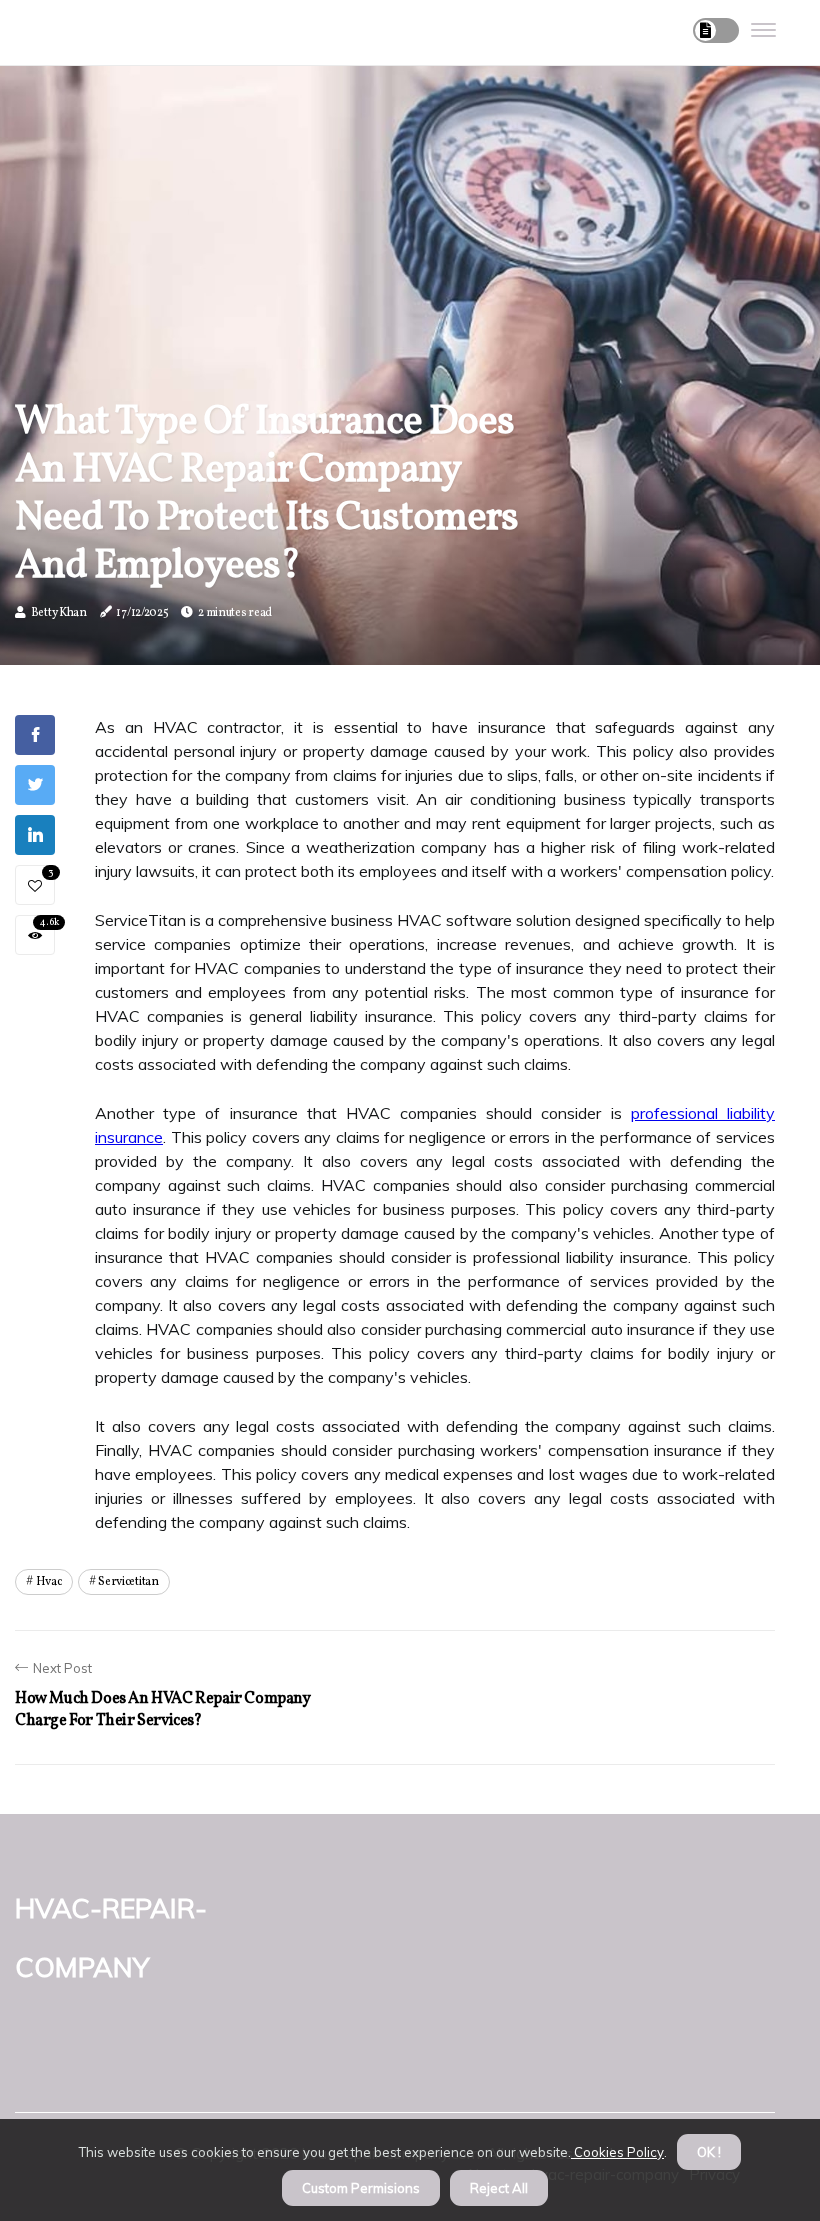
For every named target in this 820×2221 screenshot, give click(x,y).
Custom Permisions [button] (361, 2188)
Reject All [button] (499, 2188)
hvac (49, 1582)
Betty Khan (59, 613)
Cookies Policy (617, 2152)
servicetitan (128, 1582)
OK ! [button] (709, 2152)
